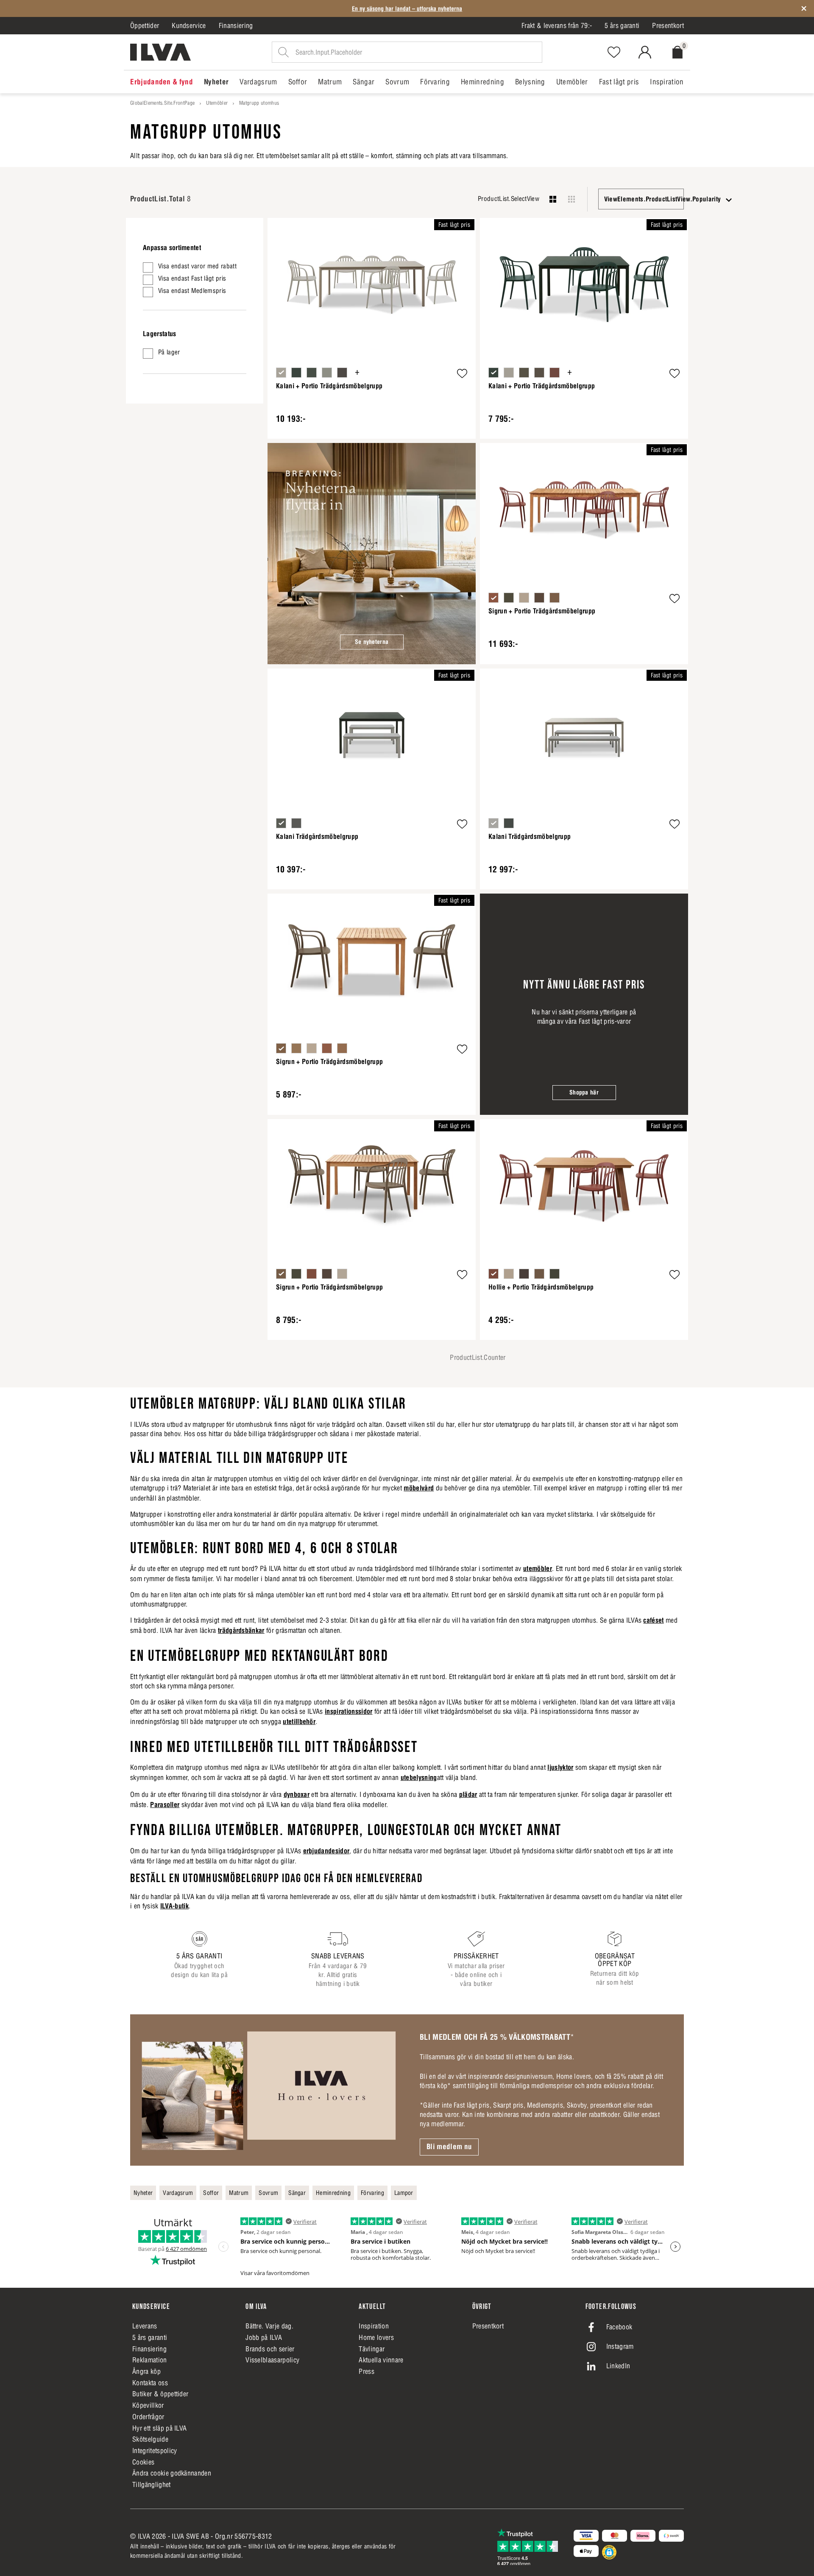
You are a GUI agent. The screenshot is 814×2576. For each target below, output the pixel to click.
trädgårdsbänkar (241, 1630)
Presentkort (668, 25)
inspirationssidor (348, 1711)
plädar (468, 1794)
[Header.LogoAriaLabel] (160, 52)
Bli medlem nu (449, 2147)
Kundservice (189, 25)
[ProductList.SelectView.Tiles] (571, 199)
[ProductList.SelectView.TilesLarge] (553, 199)
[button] (462, 375)
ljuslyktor (560, 1767)
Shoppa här (584, 1092)
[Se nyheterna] (372, 554)
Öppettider (145, 25)
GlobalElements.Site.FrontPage (162, 103)
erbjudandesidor (326, 1851)
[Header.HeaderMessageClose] (804, 8)
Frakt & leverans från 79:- (557, 25)
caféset (653, 1620)
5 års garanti (622, 25)
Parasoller (165, 1805)
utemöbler (538, 1568)
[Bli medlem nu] (269, 2090)
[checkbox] (195, 267)
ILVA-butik (174, 1906)
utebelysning (419, 1777)
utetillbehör (299, 1721)
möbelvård (419, 1488)
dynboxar (297, 1794)
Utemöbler (217, 103)
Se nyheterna (372, 642)
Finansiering (236, 25)
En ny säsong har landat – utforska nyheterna (407, 8)
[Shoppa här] (584, 1004)
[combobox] (641, 199)
